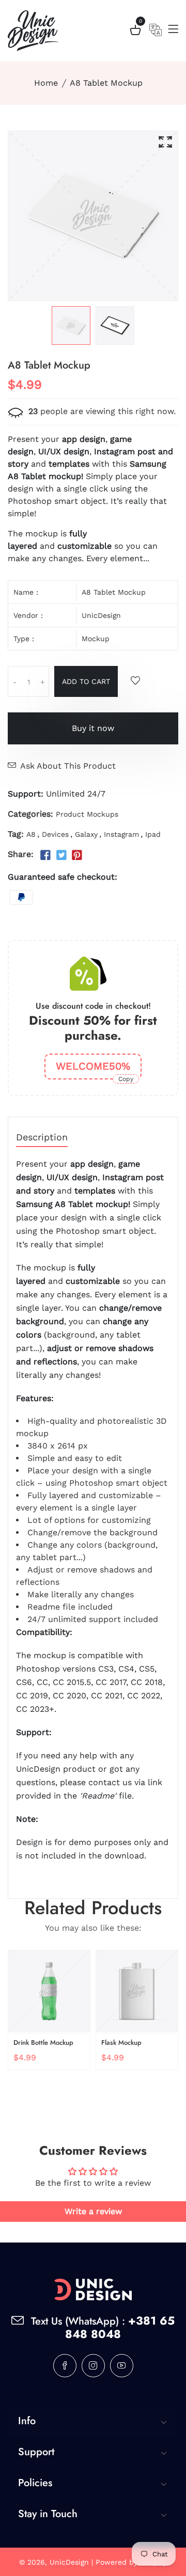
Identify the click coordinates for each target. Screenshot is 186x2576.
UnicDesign (101, 615)
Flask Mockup (121, 2042)
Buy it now (93, 728)
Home (46, 83)
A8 (31, 834)
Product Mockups (87, 814)
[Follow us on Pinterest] (77, 855)
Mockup (96, 639)
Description (42, 1138)
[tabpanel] (71, 325)
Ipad (153, 834)
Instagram (121, 834)
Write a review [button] (93, 2211)
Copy (126, 1079)
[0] (135, 32)
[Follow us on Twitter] (61, 855)
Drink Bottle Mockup (43, 2042)
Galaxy (86, 834)
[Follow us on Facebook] (45, 855)
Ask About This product (68, 766)
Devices (55, 834)
